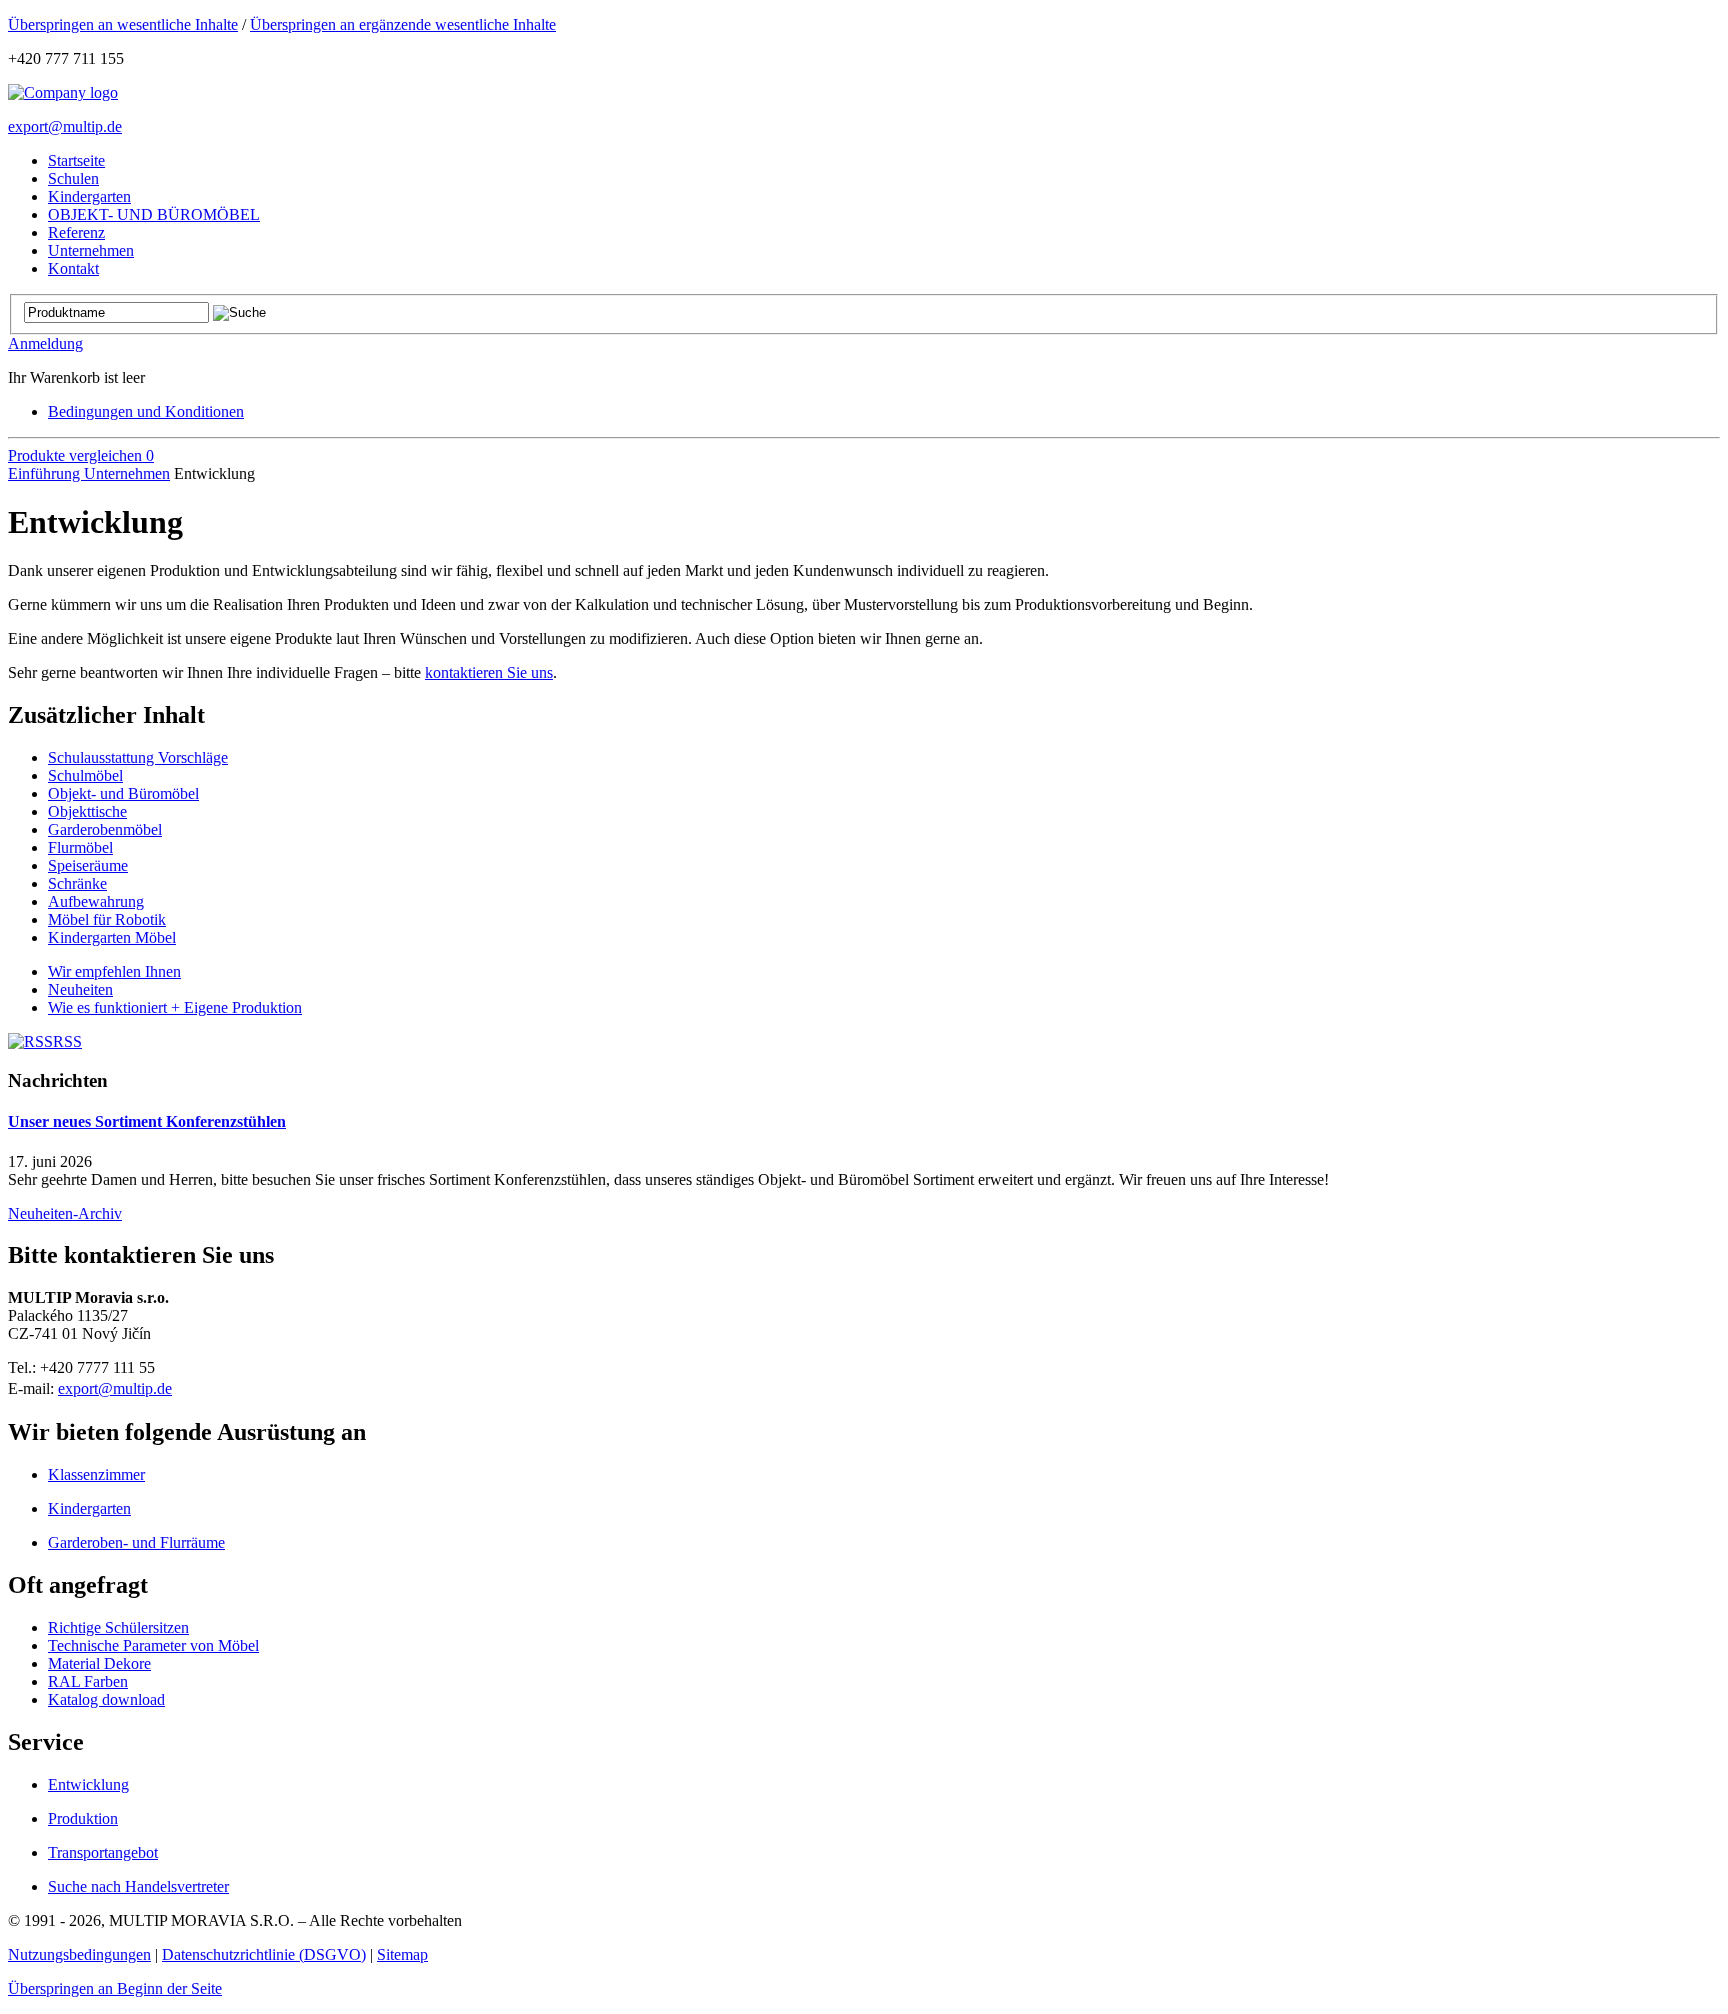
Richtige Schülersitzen (118, 1627)
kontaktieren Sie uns (489, 672)
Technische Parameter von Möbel (153, 1645)
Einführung (46, 473)
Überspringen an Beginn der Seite (115, 1988)
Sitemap (402, 1954)
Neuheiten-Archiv (65, 1213)
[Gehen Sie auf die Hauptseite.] (63, 92)
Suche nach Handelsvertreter (138, 1886)
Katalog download (106, 1699)
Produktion (83, 1818)
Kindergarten (89, 1508)
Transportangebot (103, 1852)
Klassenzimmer (96, 1474)
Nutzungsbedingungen (79, 1954)
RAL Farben (88, 1681)
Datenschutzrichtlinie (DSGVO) (264, 1954)
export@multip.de (65, 126)
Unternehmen (127, 473)
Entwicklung (88, 1784)
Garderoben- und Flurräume (136, 1542)
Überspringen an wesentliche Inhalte (123, 24)
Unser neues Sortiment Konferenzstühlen (147, 1121)
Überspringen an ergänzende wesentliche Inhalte (403, 24)
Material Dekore (99, 1663)
